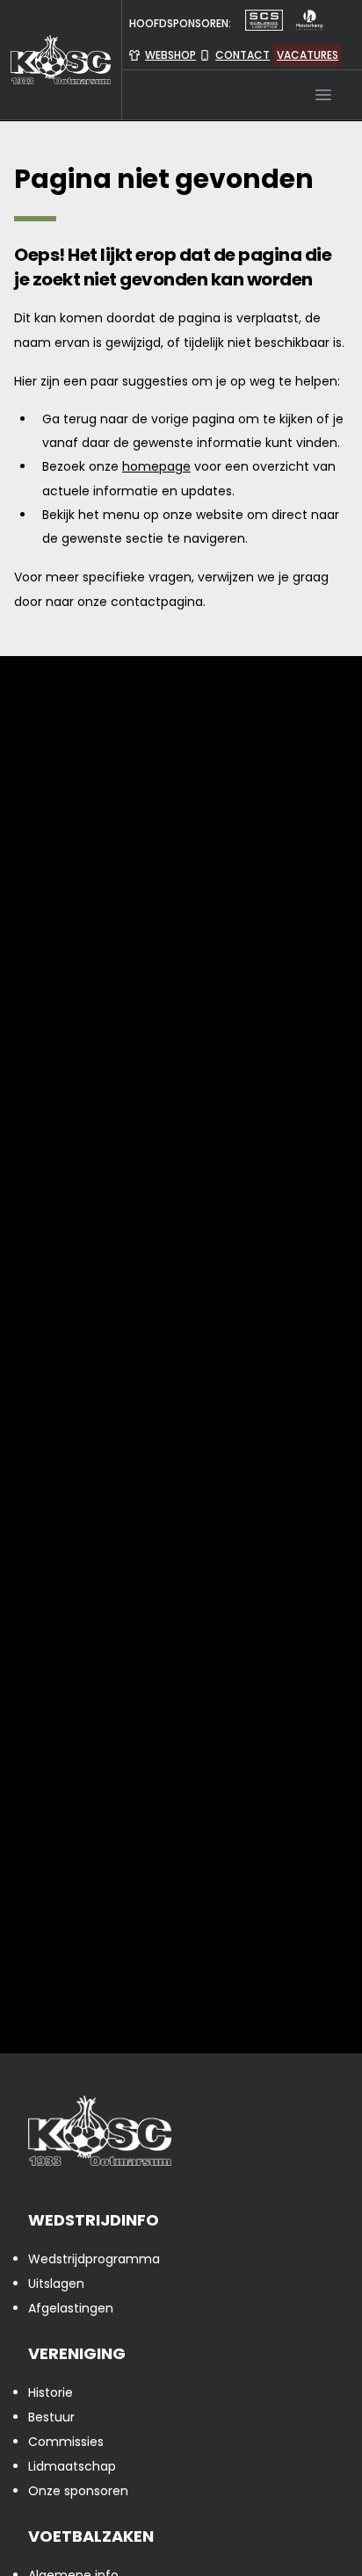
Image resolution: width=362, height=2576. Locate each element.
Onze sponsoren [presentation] (78, 2491)
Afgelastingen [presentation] (71, 2308)
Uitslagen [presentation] (56, 2284)
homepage (156, 466)
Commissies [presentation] (66, 2442)
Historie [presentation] (51, 2392)
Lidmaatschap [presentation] (72, 2466)
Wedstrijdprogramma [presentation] (94, 2259)
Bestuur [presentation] (51, 2417)
